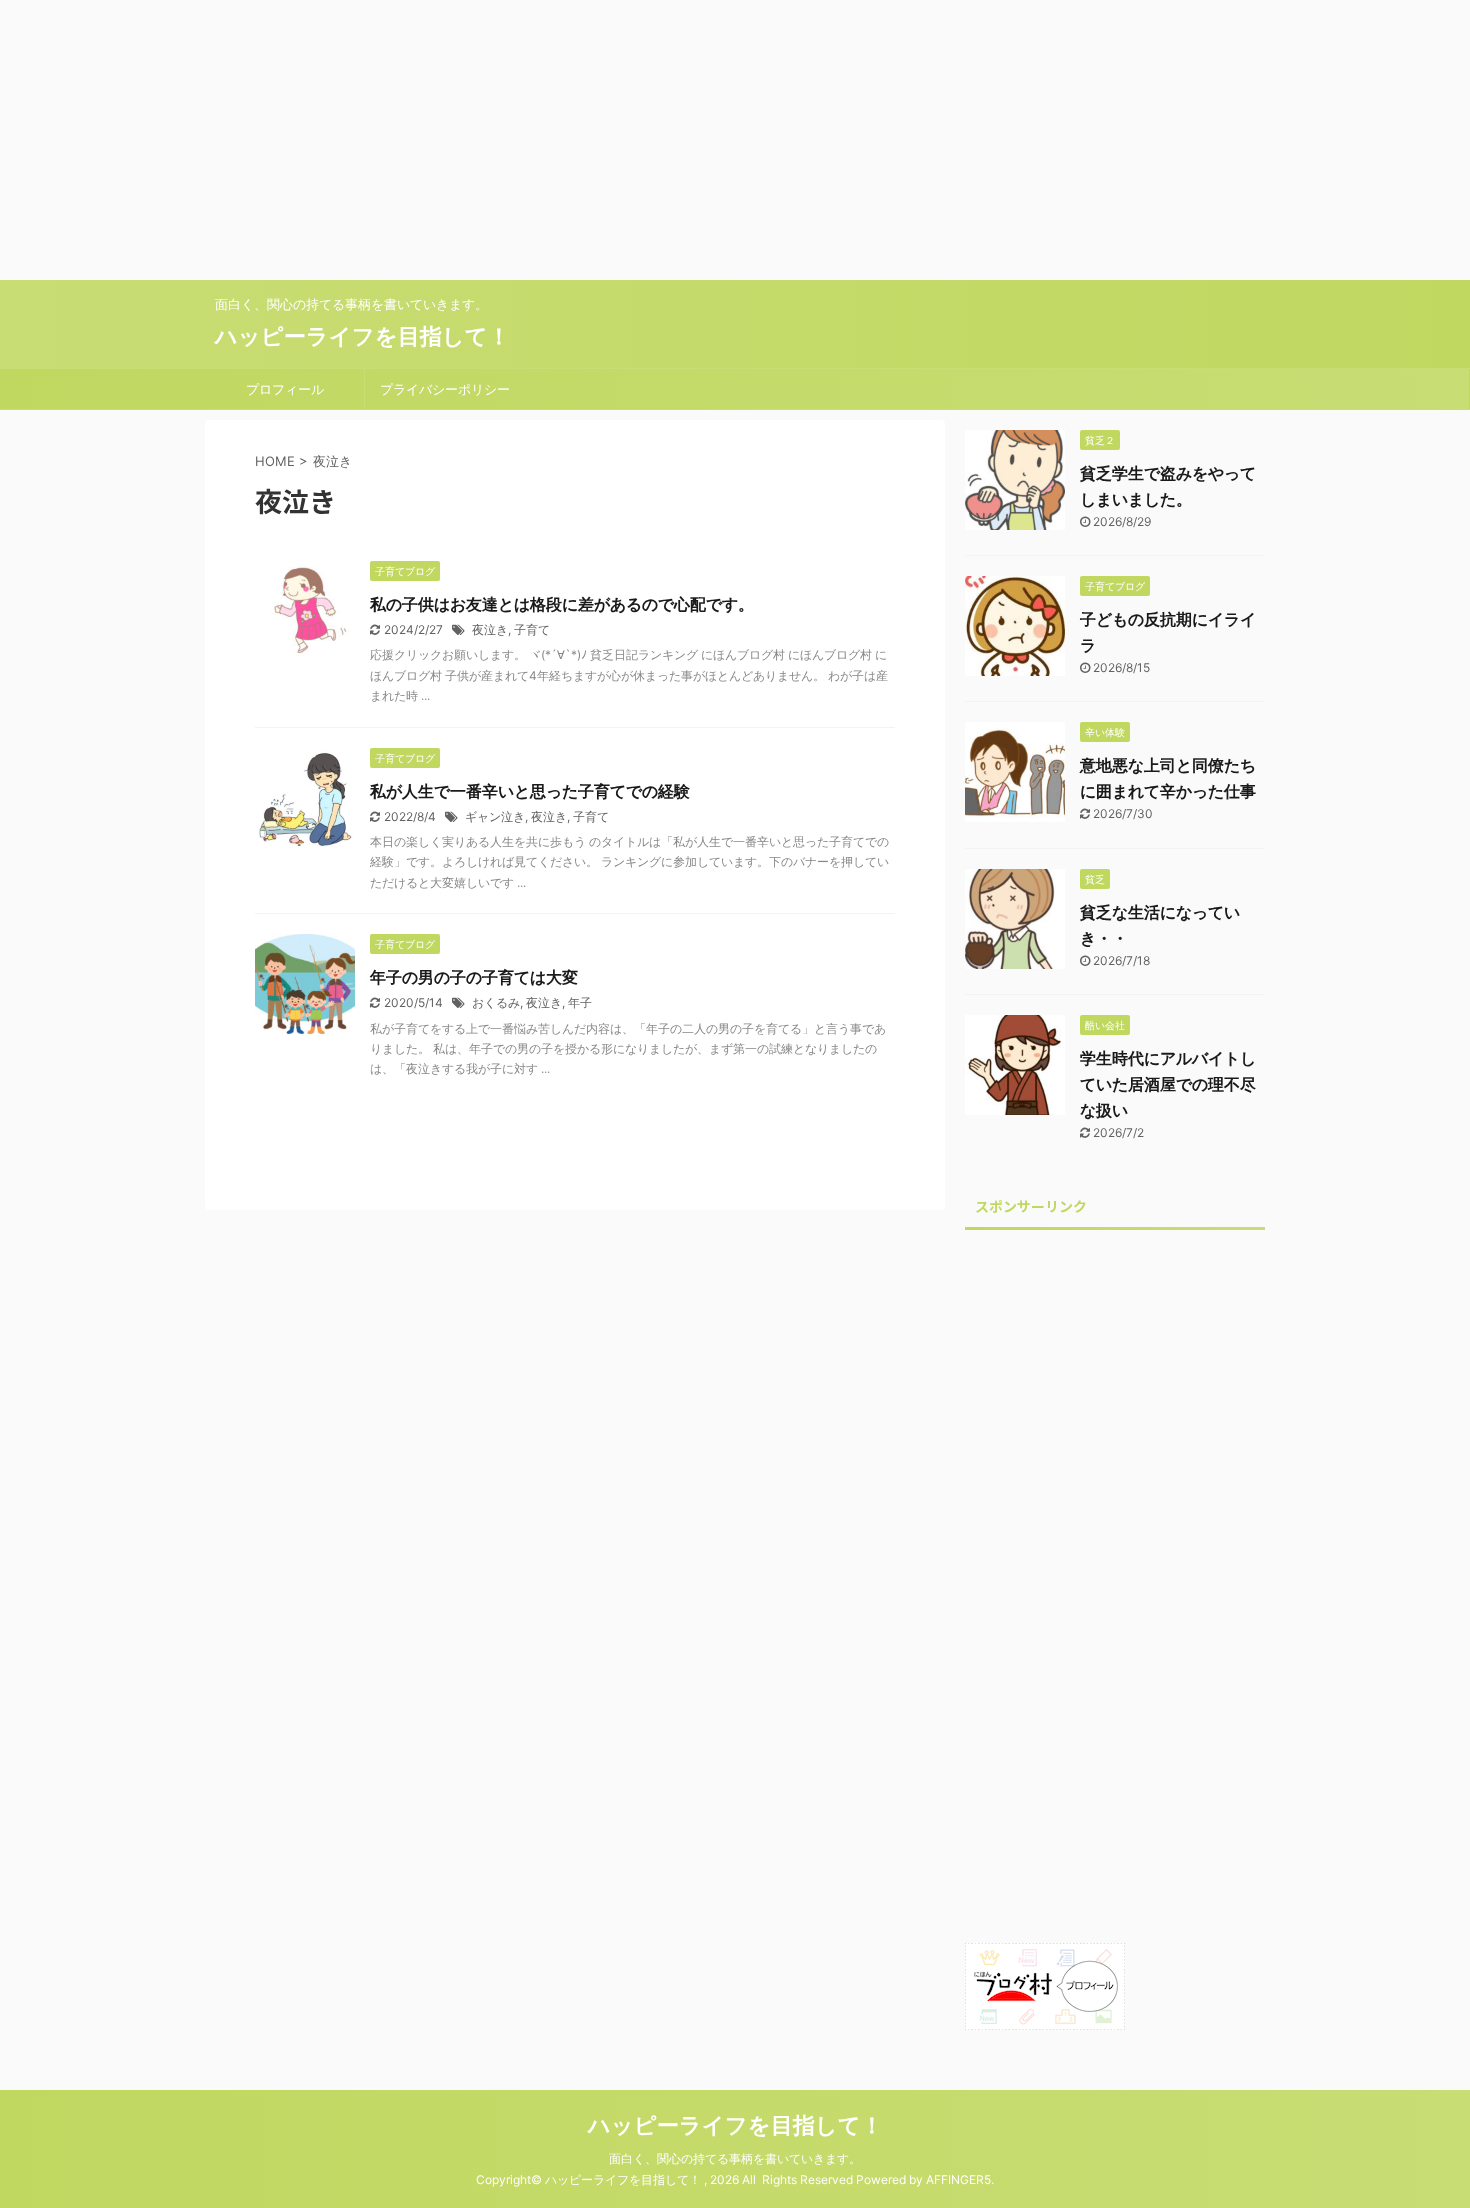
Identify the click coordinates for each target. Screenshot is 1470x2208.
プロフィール (285, 389)
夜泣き (490, 629)
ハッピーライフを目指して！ (362, 336)
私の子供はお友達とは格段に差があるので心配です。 (562, 604)
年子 (580, 1002)
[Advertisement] (600, 140)
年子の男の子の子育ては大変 (474, 977)
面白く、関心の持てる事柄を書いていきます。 (735, 2158)
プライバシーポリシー (445, 389)
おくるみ (496, 1002)
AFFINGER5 (958, 2179)
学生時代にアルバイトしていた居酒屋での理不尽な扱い (1168, 1084)
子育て (532, 629)
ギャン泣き (495, 816)
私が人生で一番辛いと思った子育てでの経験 (530, 791)
